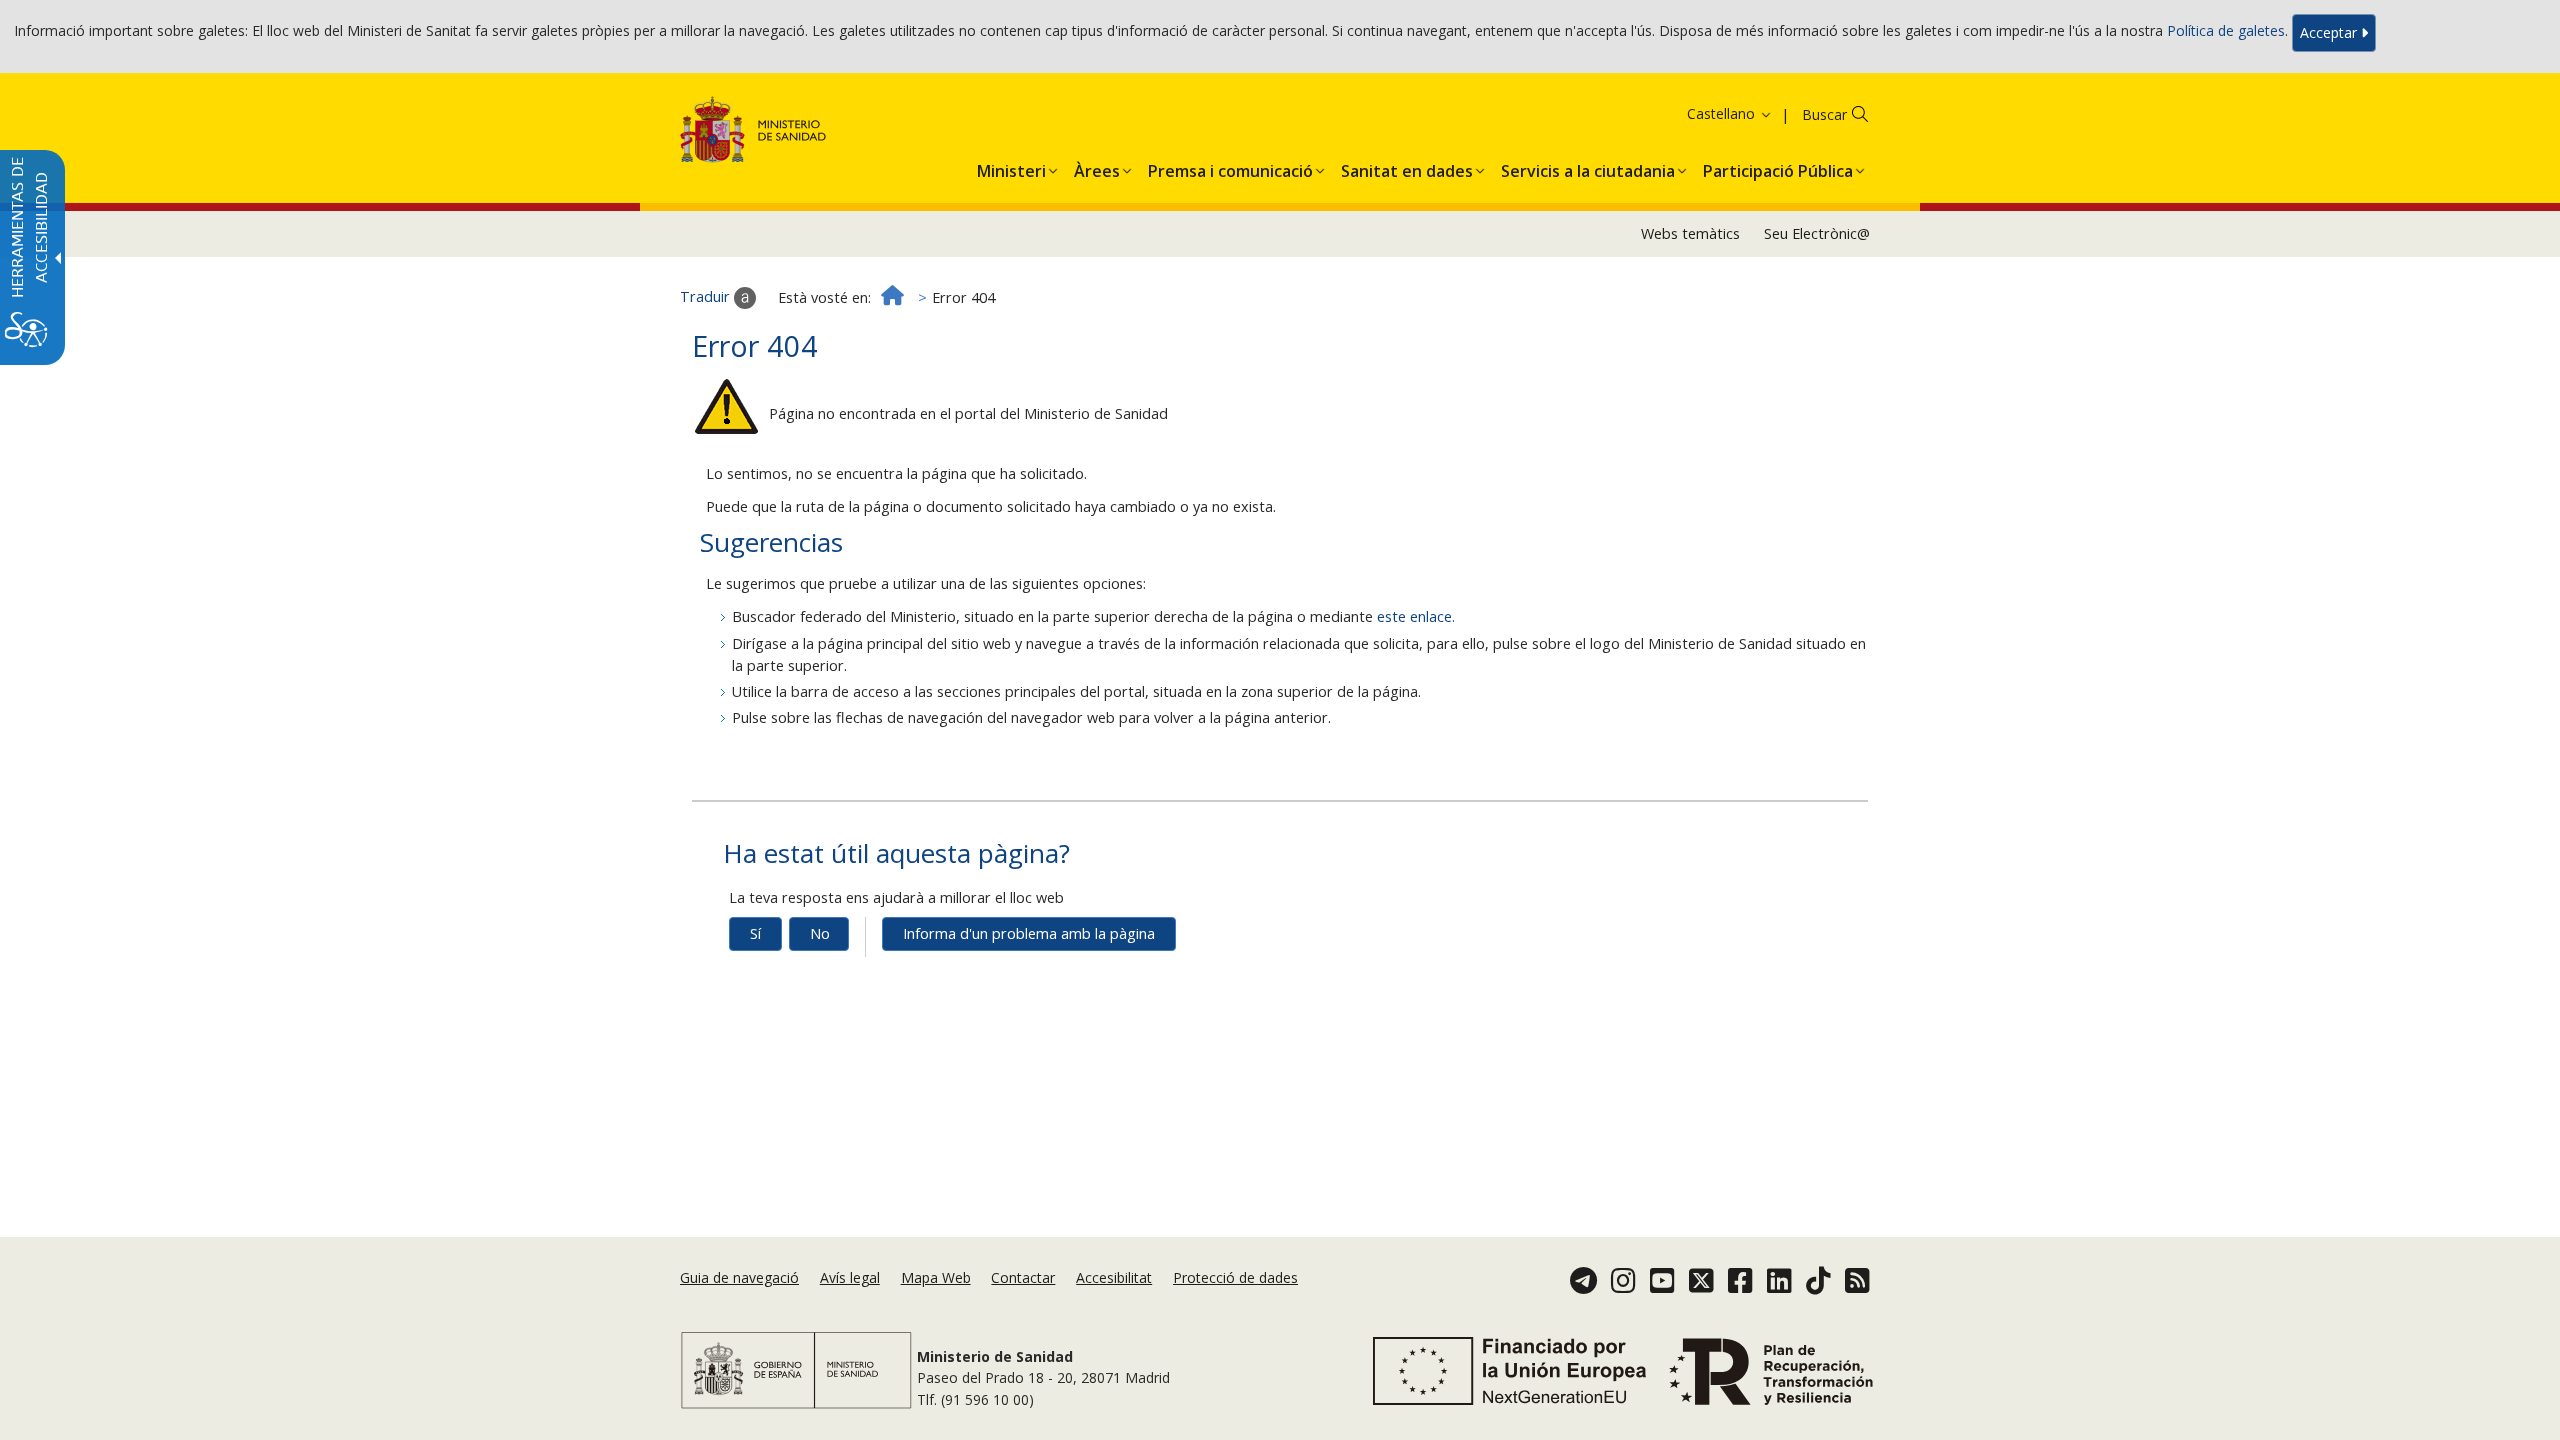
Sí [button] (755, 933)
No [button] (820, 933)
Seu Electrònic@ (1817, 233)
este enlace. (1416, 616)
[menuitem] (1011, 167)
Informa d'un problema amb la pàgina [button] (1029, 933)
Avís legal (850, 1277)
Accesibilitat (1114, 1277)
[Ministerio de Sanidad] (753, 133)
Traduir (707, 296)
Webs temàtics (1690, 233)
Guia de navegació (739, 1277)
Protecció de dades (1235, 1277)
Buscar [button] (1824, 114)
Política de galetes (2226, 31)
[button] (1704, 113)
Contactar (1023, 1277)
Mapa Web (936, 1277)
